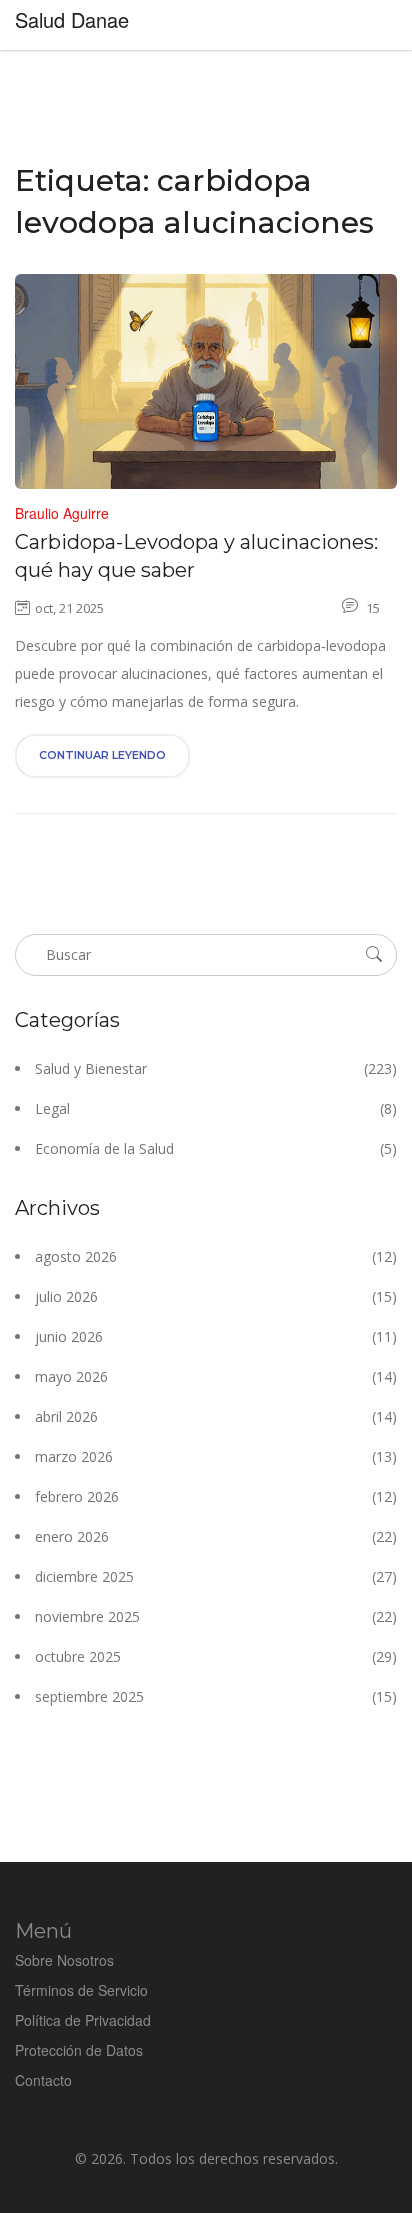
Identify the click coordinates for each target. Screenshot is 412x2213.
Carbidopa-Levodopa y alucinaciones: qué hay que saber (196, 556)
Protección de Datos (79, 2050)
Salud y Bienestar (216, 1068)
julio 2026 (216, 1296)
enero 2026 (216, 1536)
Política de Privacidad (83, 2020)
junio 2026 (216, 1336)
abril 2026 (216, 1416)
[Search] (374, 954)
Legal (216, 1108)
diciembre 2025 (216, 1576)
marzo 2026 (216, 1456)
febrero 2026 (216, 1496)
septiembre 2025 (216, 1696)
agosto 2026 (216, 1256)
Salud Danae (72, 19)
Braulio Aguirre (62, 513)
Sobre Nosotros (64, 1960)
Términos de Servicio (81, 1990)
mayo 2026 (216, 1376)
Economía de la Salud (216, 1148)
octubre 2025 (216, 1656)
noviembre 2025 (216, 1616)
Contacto (43, 2080)
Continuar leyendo (102, 755)
